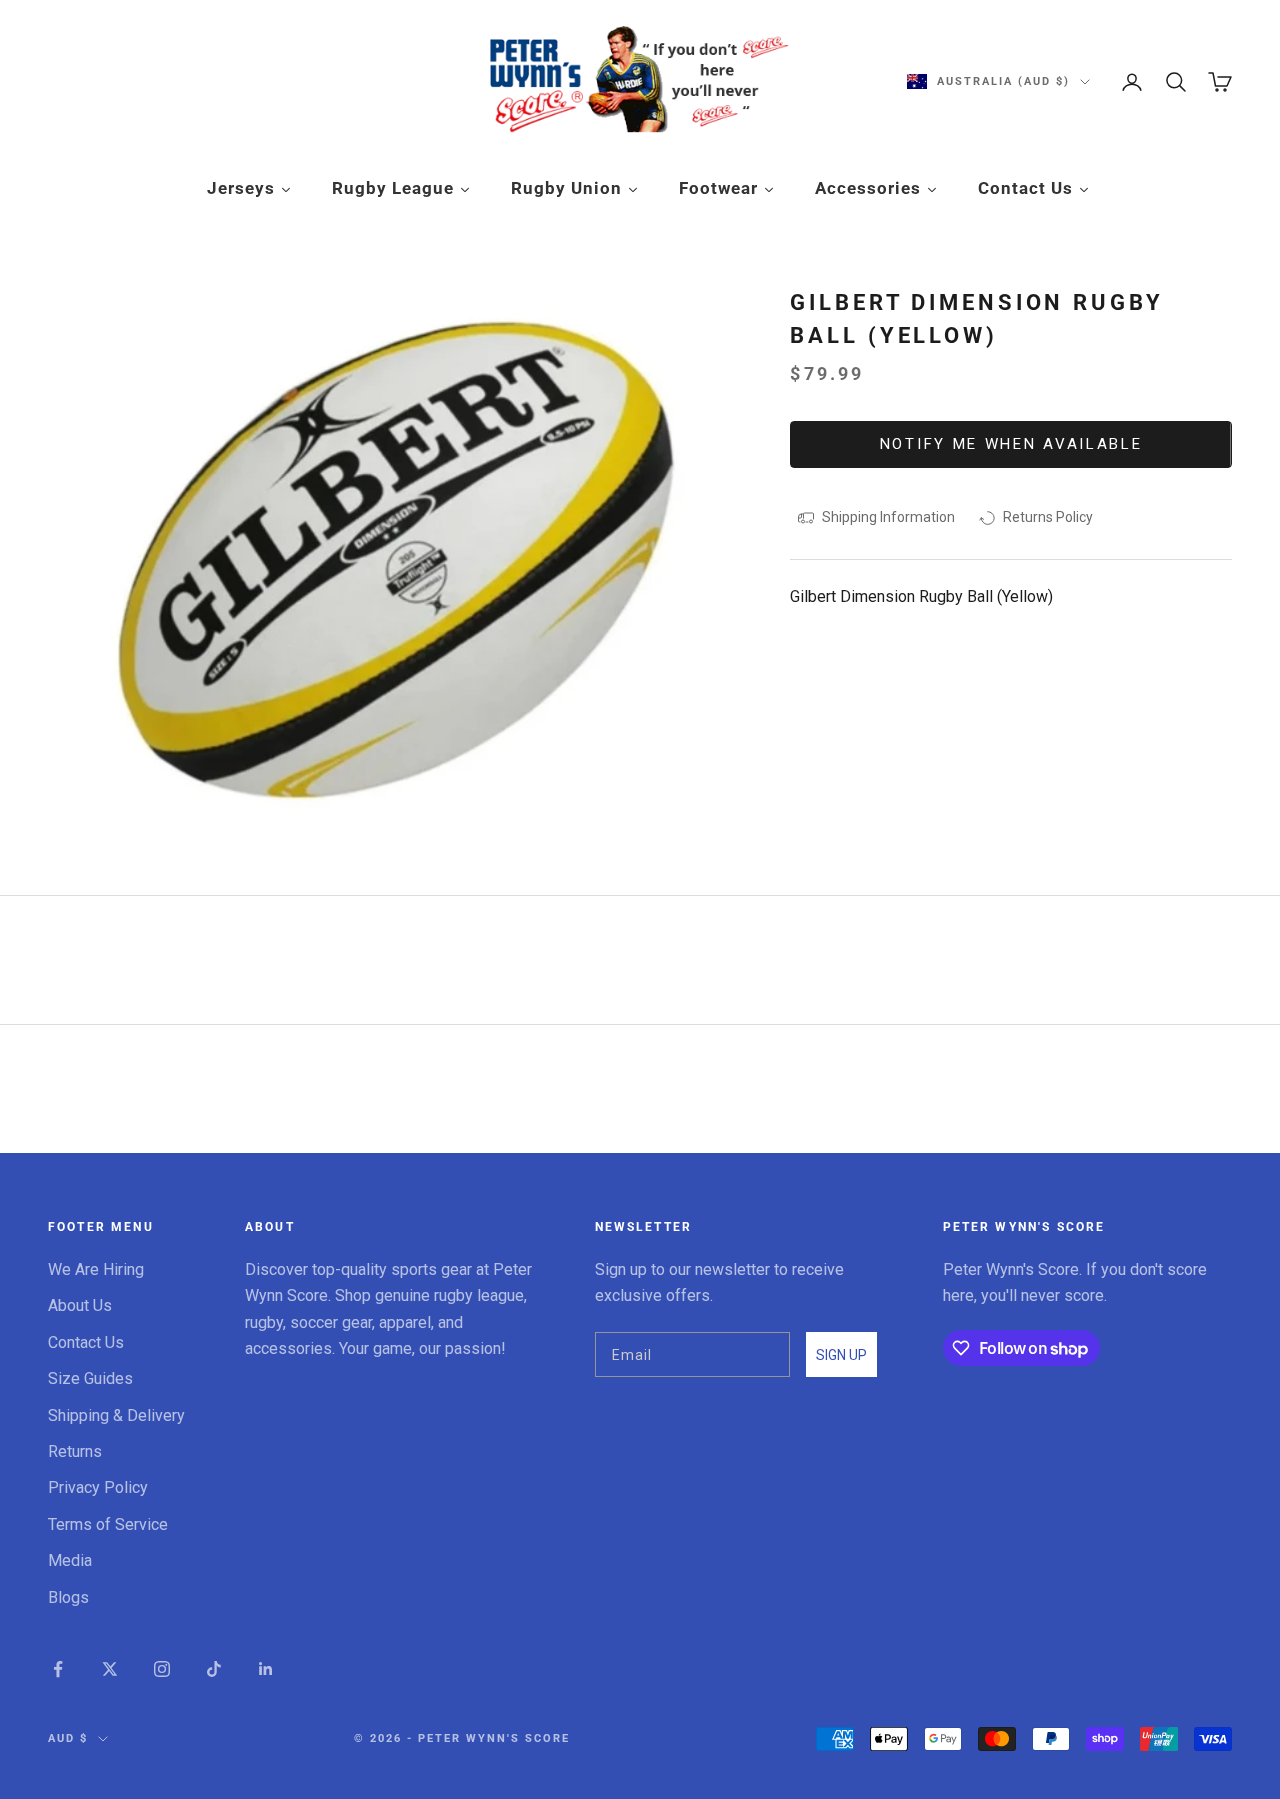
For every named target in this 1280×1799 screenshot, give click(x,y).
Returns (75, 1451)
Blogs (68, 1597)
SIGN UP (841, 1355)
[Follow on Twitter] (110, 1669)
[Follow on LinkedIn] (266, 1669)
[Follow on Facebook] (58, 1669)
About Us (80, 1305)
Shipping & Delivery (116, 1415)
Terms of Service (108, 1524)
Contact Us (86, 1342)
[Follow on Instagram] (162, 1669)
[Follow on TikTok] (214, 1669)
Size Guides (90, 1378)
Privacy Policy (98, 1487)
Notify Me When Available (1011, 444)
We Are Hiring (96, 1269)
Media (70, 1560)
